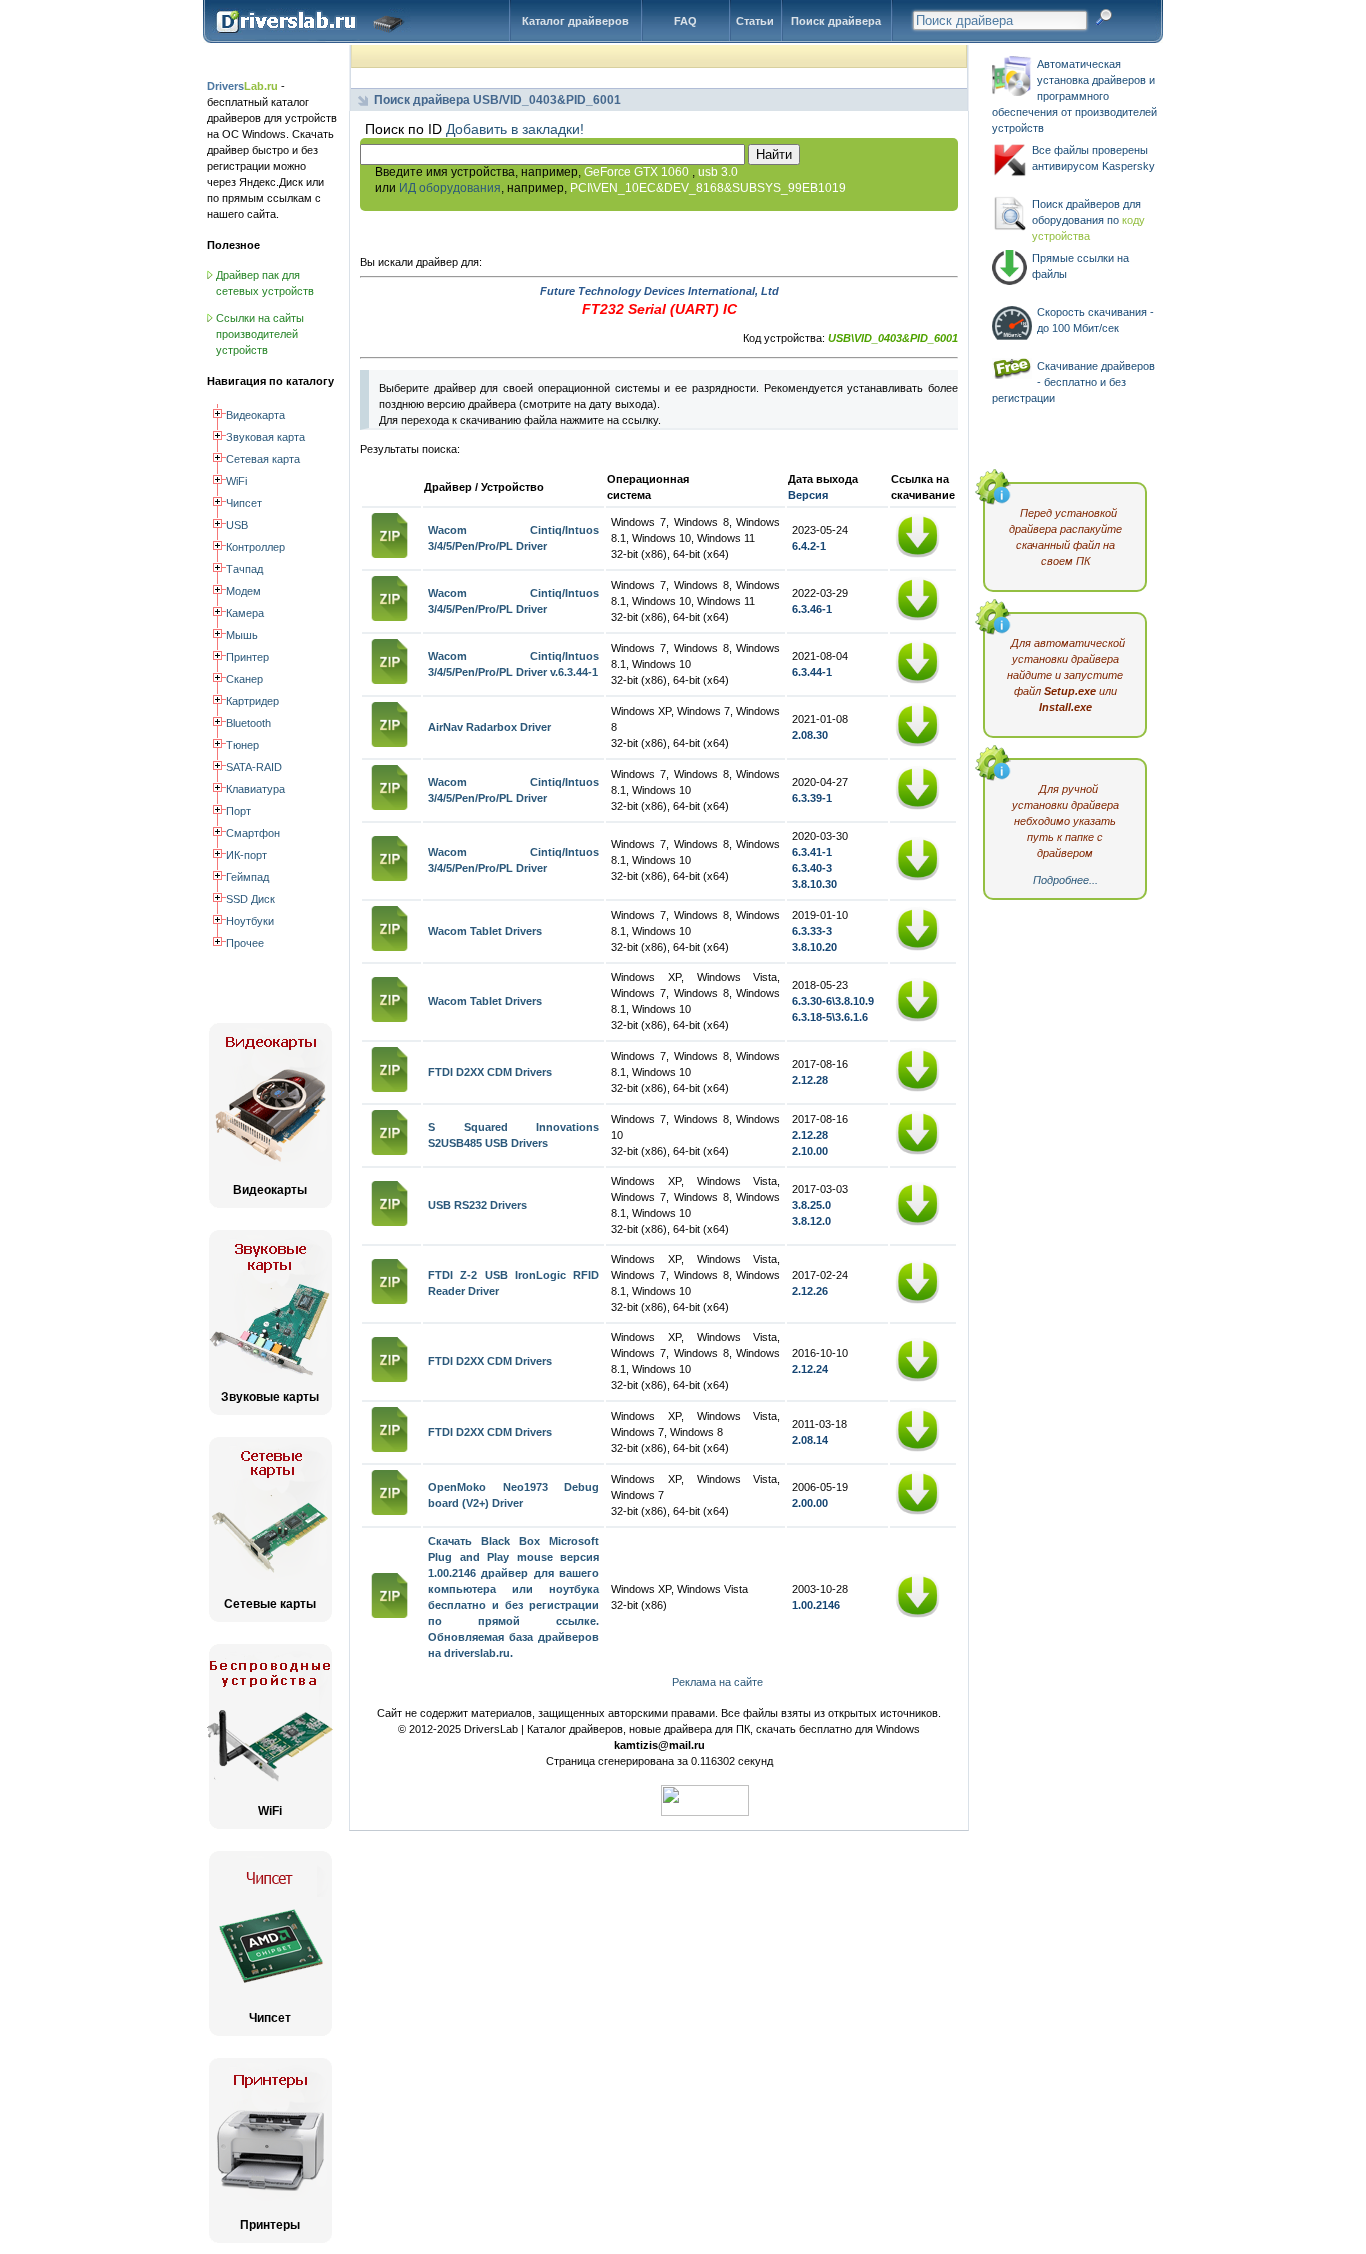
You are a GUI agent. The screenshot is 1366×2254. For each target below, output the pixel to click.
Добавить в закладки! (515, 129)
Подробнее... (1065, 880)
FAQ (685, 21)
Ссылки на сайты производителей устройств (260, 334)
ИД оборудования (450, 188)
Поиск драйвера (836, 21)
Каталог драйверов (575, 21)
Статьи (755, 21)
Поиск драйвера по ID (314, 39)
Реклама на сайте (717, 1682)
